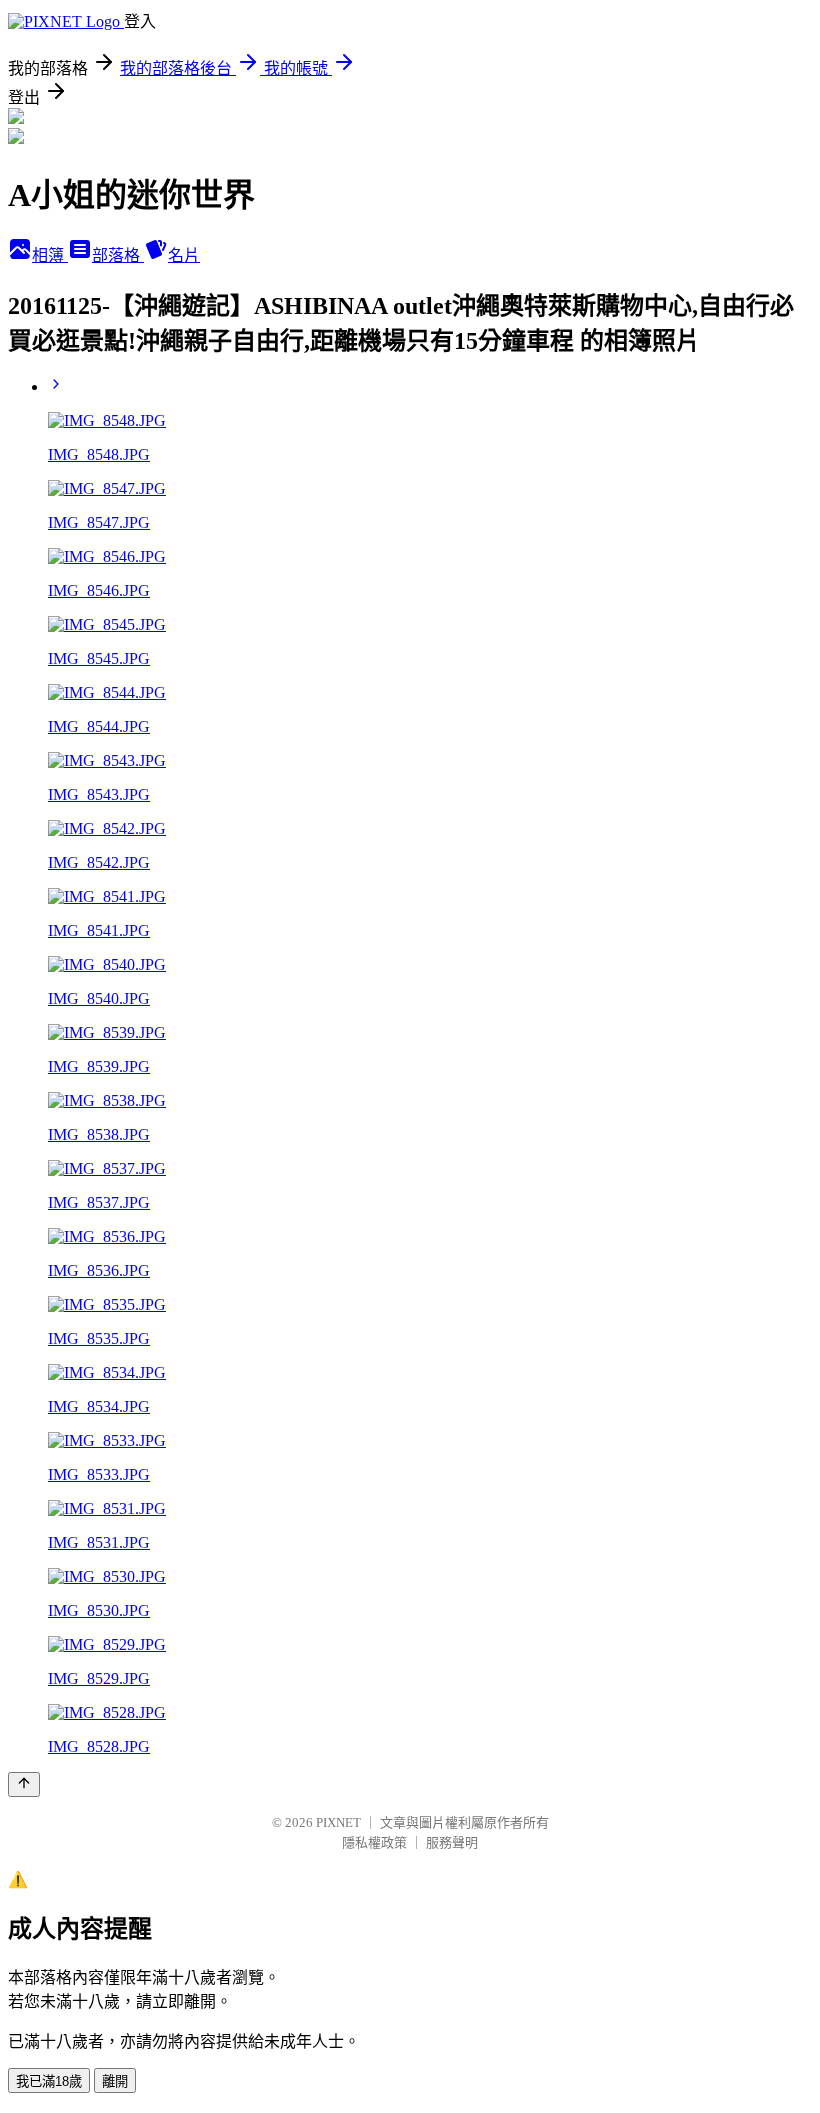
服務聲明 (452, 1842)
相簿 (50, 255)
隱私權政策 (374, 1842)
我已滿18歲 (49, 2081)
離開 (115, 2081)
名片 (184, 255)
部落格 (118, 255)
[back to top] (24, 1784)
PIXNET (338, 1822)
